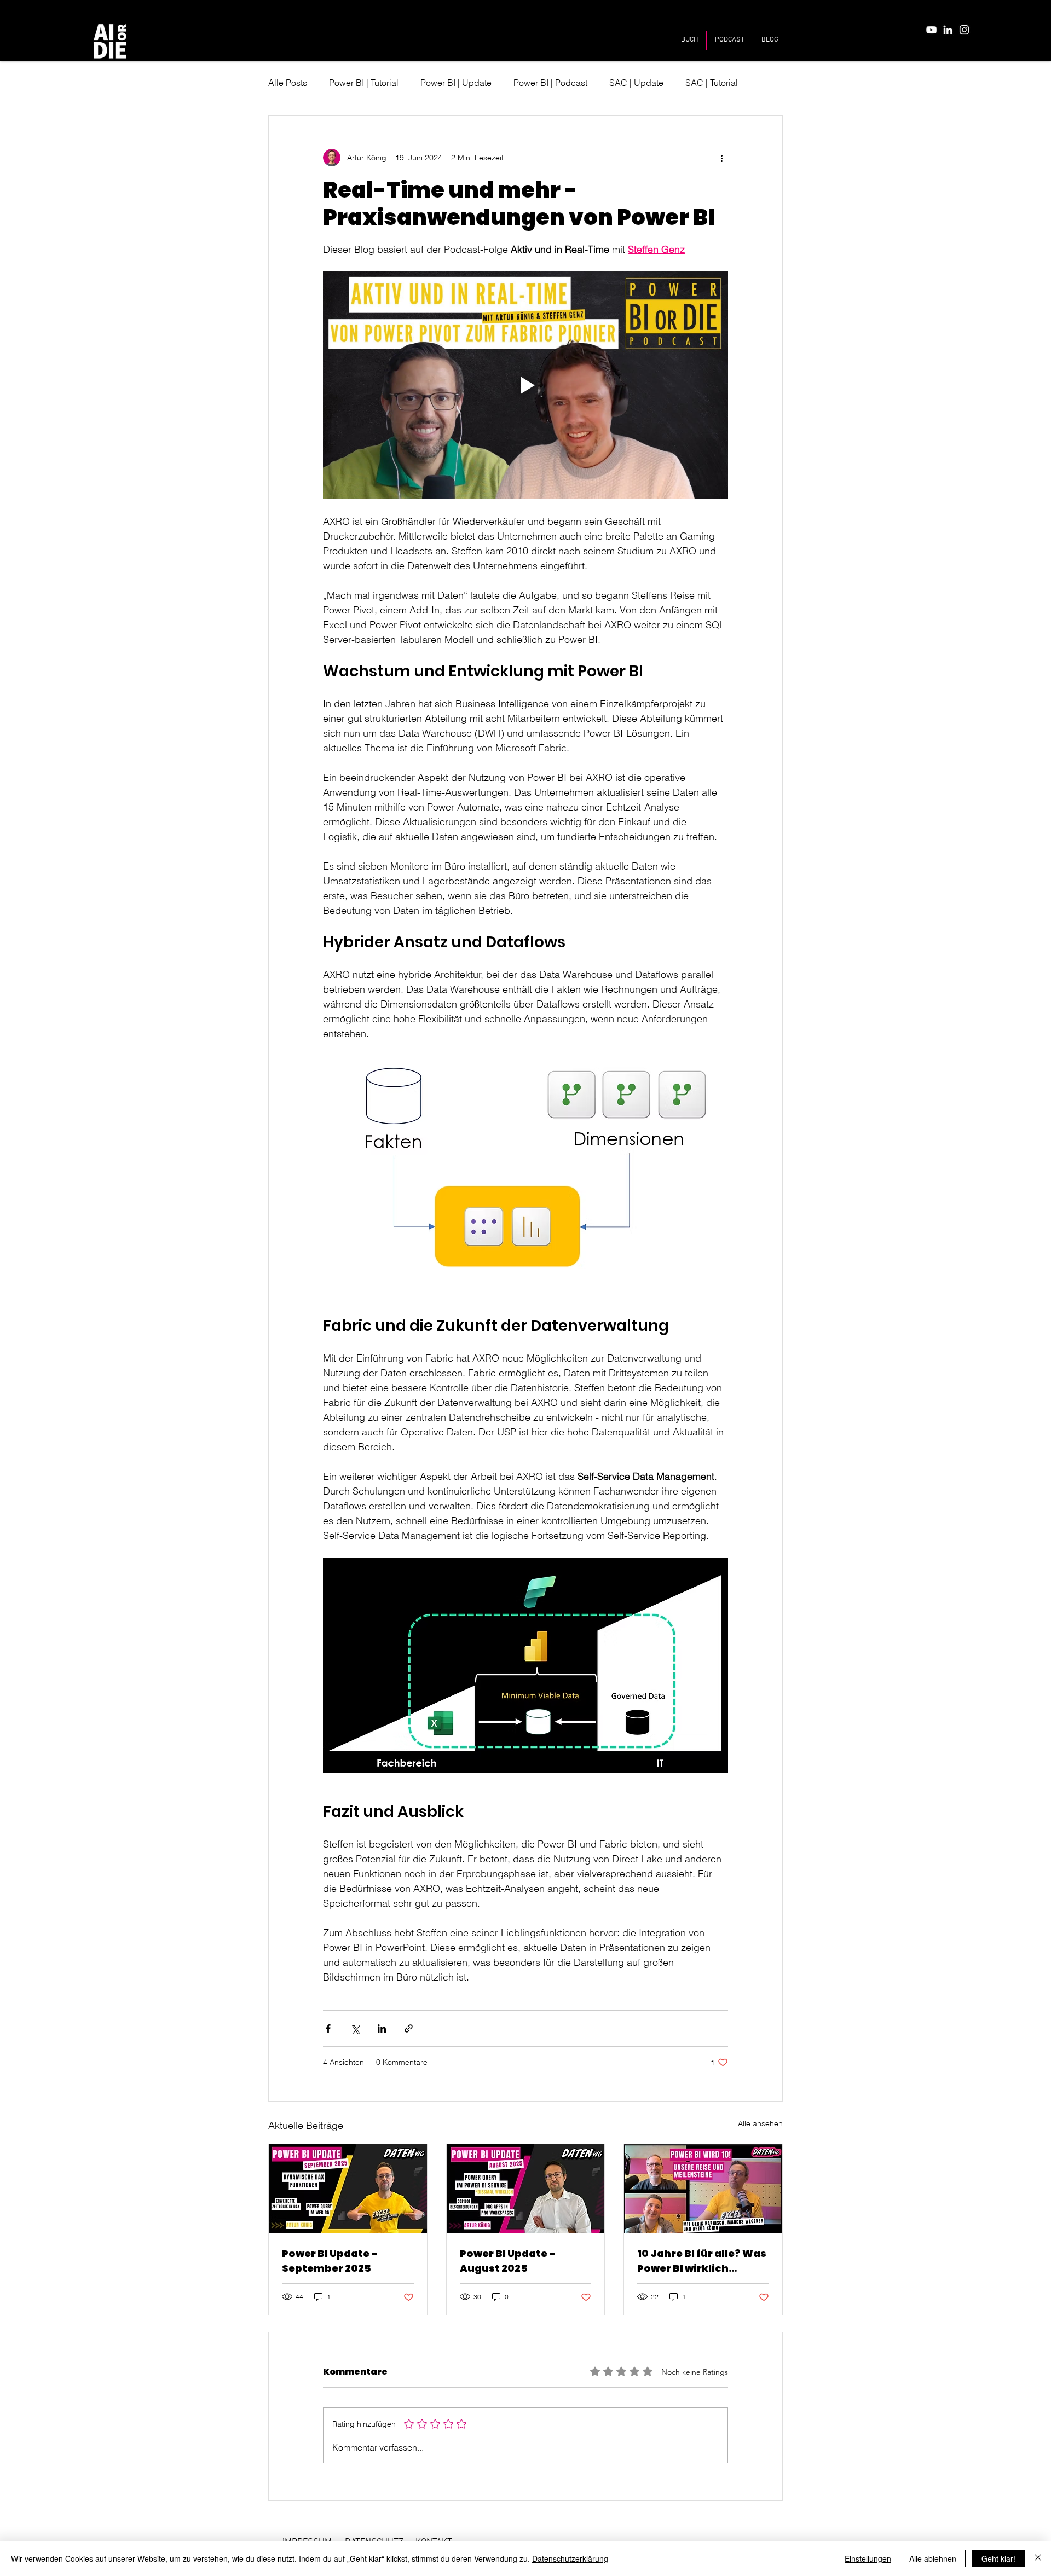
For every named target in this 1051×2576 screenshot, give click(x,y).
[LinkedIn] (948, 30)
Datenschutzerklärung (570, 2558)
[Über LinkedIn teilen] (382, 2028)
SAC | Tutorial (712, 83)
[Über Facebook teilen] (328, 2028)
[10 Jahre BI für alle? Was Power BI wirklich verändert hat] (703, 2189)
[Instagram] (964, 30)
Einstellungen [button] (868, 2558)
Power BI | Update (456, 83)
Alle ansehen (760, 2123)
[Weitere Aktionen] (721, 158)
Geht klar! (998, 2558)
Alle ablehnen (933, 2558)
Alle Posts (288, 83)
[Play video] (525, 385)
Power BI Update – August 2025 (508, 2261)
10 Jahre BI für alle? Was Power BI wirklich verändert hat (702, 2261)
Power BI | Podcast (550, 83)
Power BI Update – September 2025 (330, 2261)
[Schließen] (1038, 2558)
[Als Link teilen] (409, 2028)
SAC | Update (636, 83)
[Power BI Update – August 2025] (526, 2189)
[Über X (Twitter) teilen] (355, 2028)
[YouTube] (931, 30)
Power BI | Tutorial (364, 83)
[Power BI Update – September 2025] (348, 2189)
